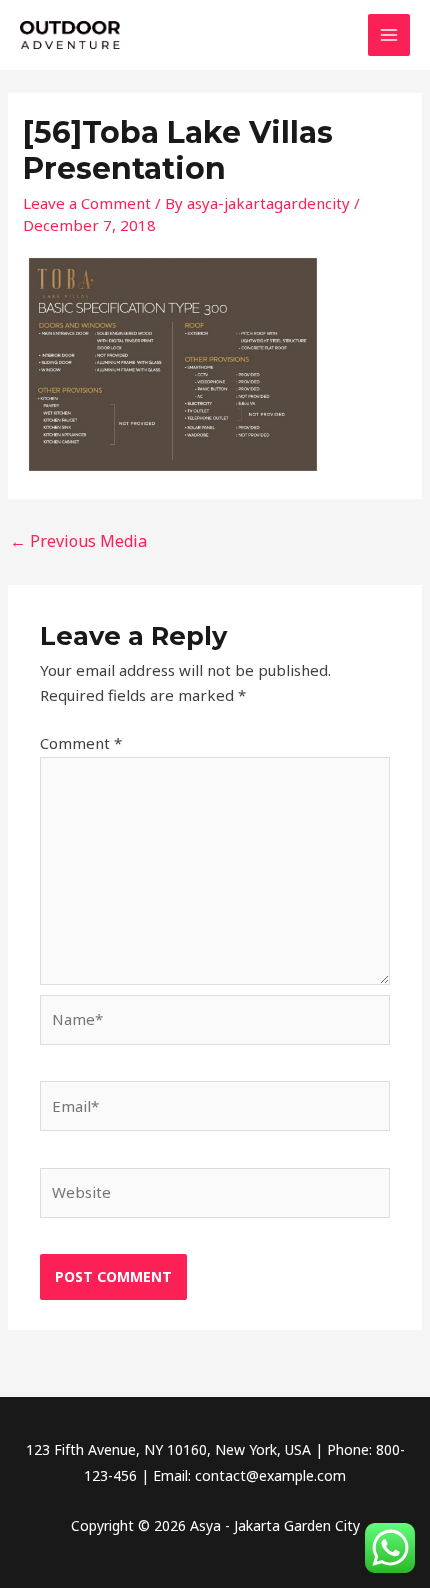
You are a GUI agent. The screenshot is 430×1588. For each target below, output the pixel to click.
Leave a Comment (87, 203)
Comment (81, 743)
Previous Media (78, 541)
